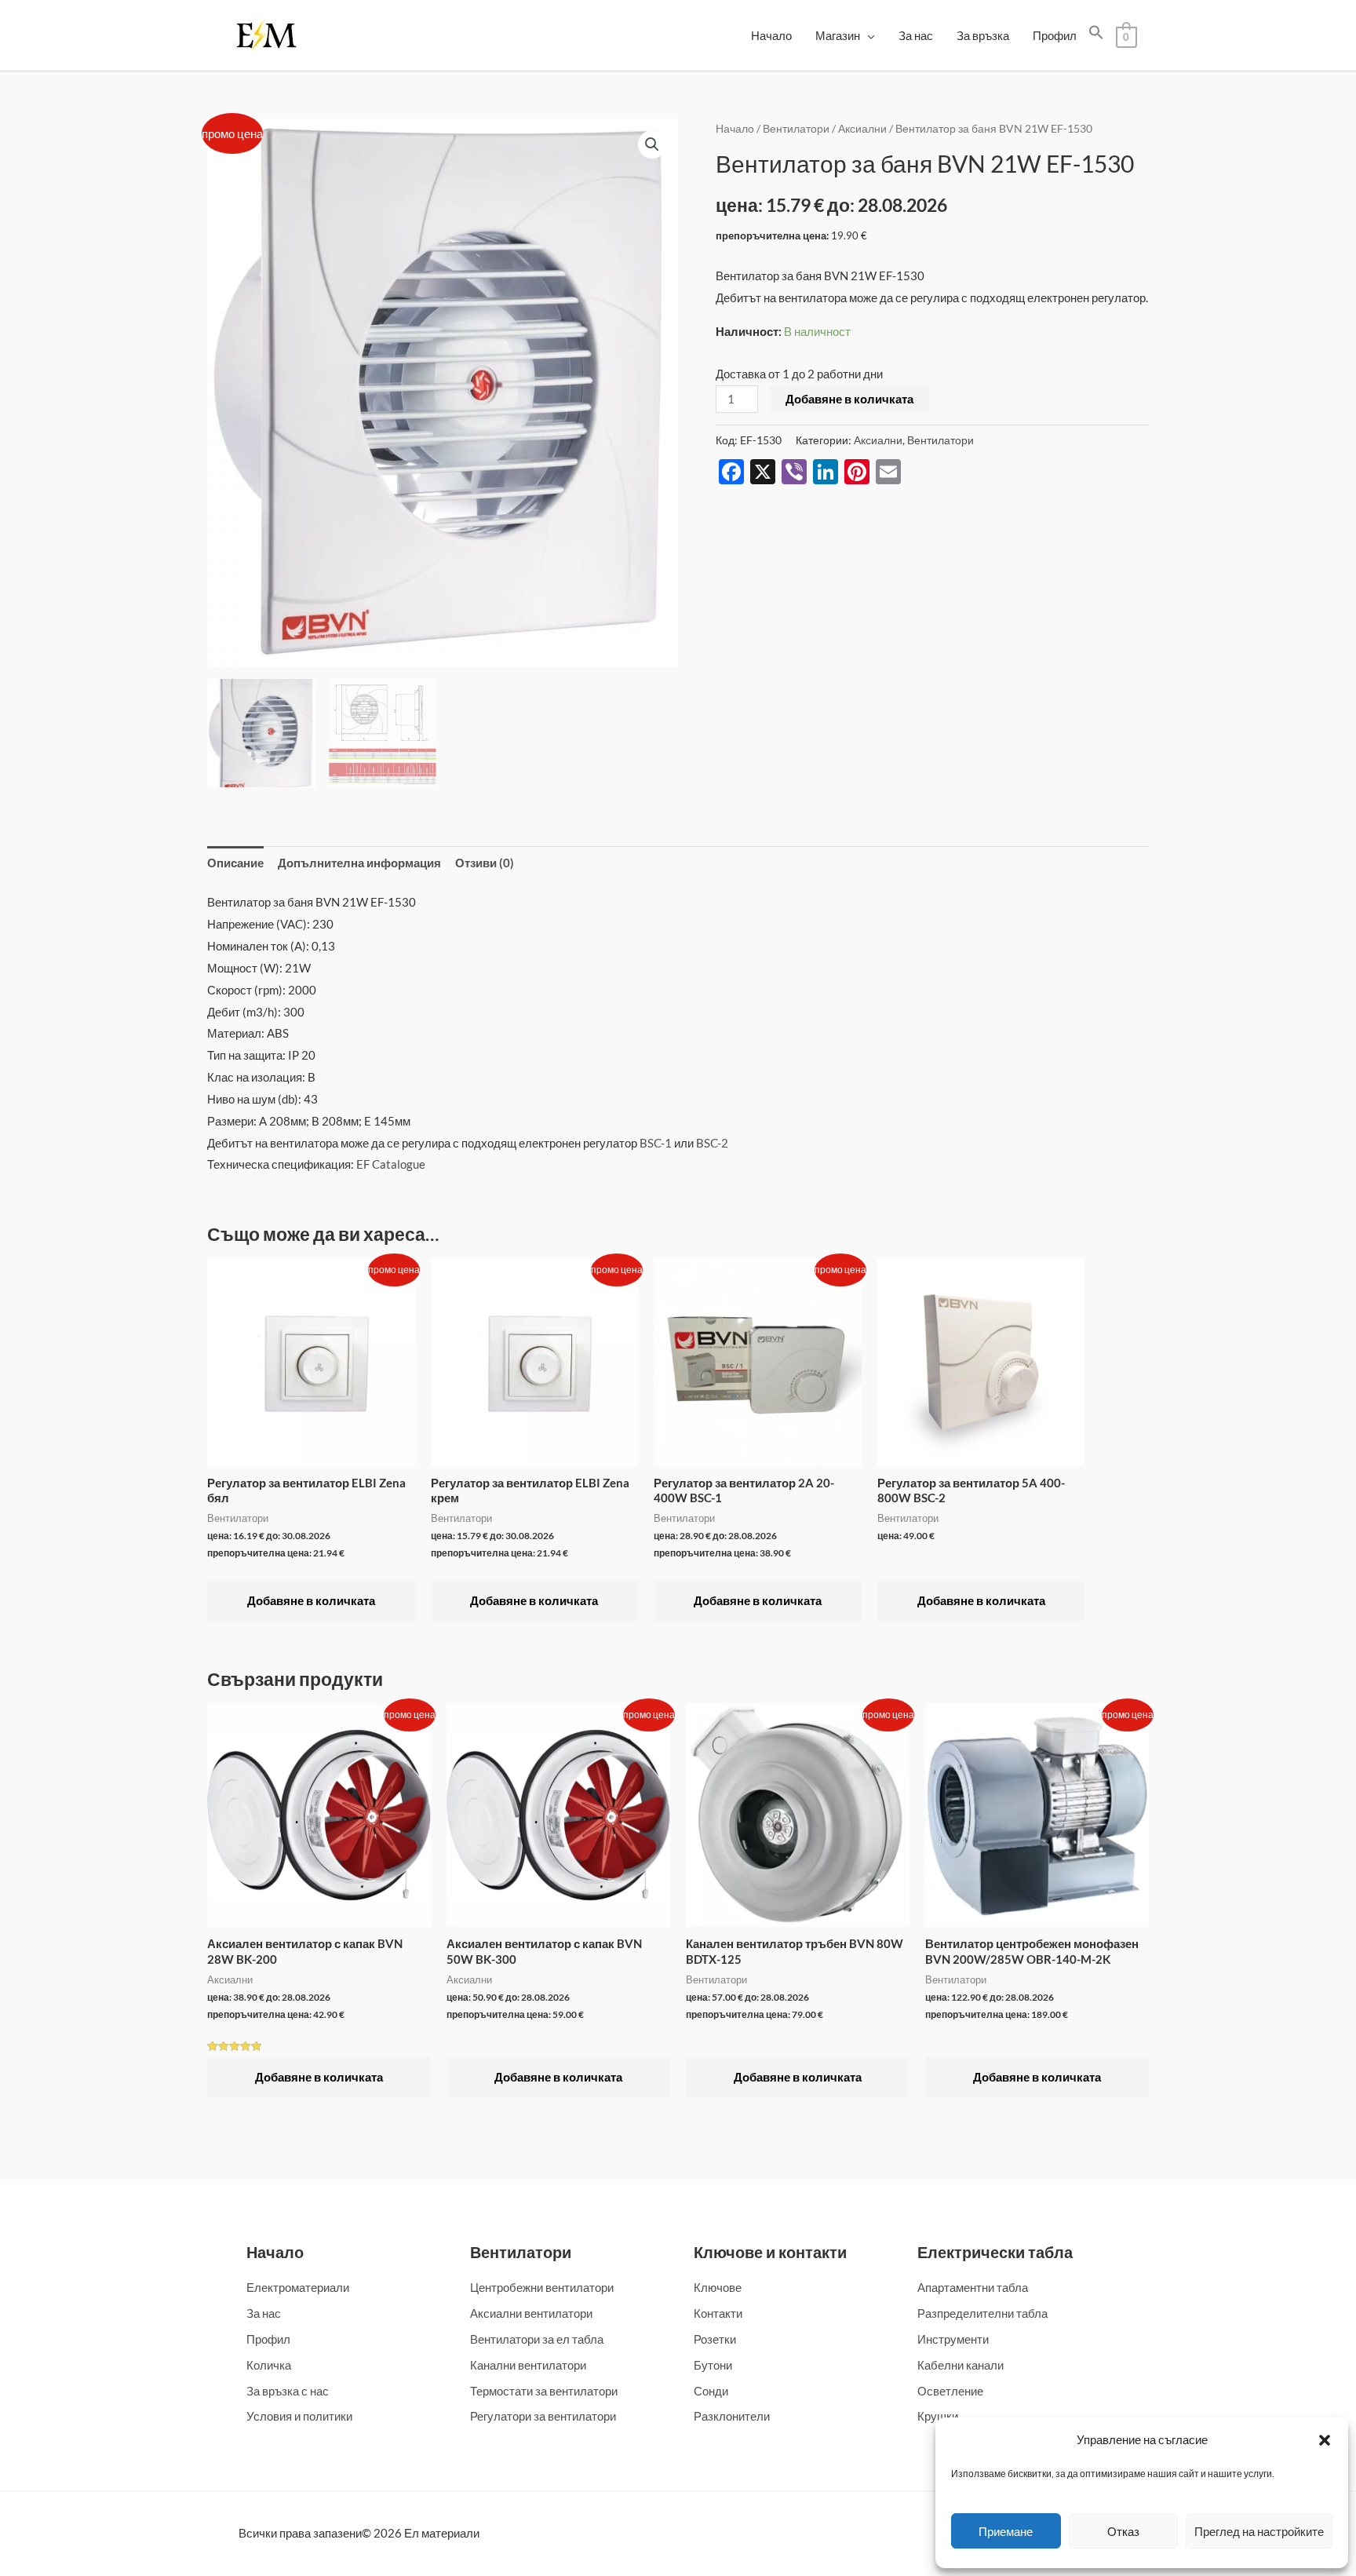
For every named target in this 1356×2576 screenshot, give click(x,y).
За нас (916, 35)
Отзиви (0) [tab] (485, 863)
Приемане (1006, 2531)
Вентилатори (796, 128)
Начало (771, 35)
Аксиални (862, 128)
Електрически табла (995, 2252)
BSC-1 (656, 1143)
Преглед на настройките (1259, 2531)
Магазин (838, 35)
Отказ (1123, 2531)
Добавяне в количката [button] (311, 1600)
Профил (1055, 35)
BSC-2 (712, 1143)
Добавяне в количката (849, 399)
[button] (1325, 2440)
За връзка (983, 35)
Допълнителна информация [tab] (359, 863)
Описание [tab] (235, 863)
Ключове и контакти (770, 2252)
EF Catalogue (391, 1164)
